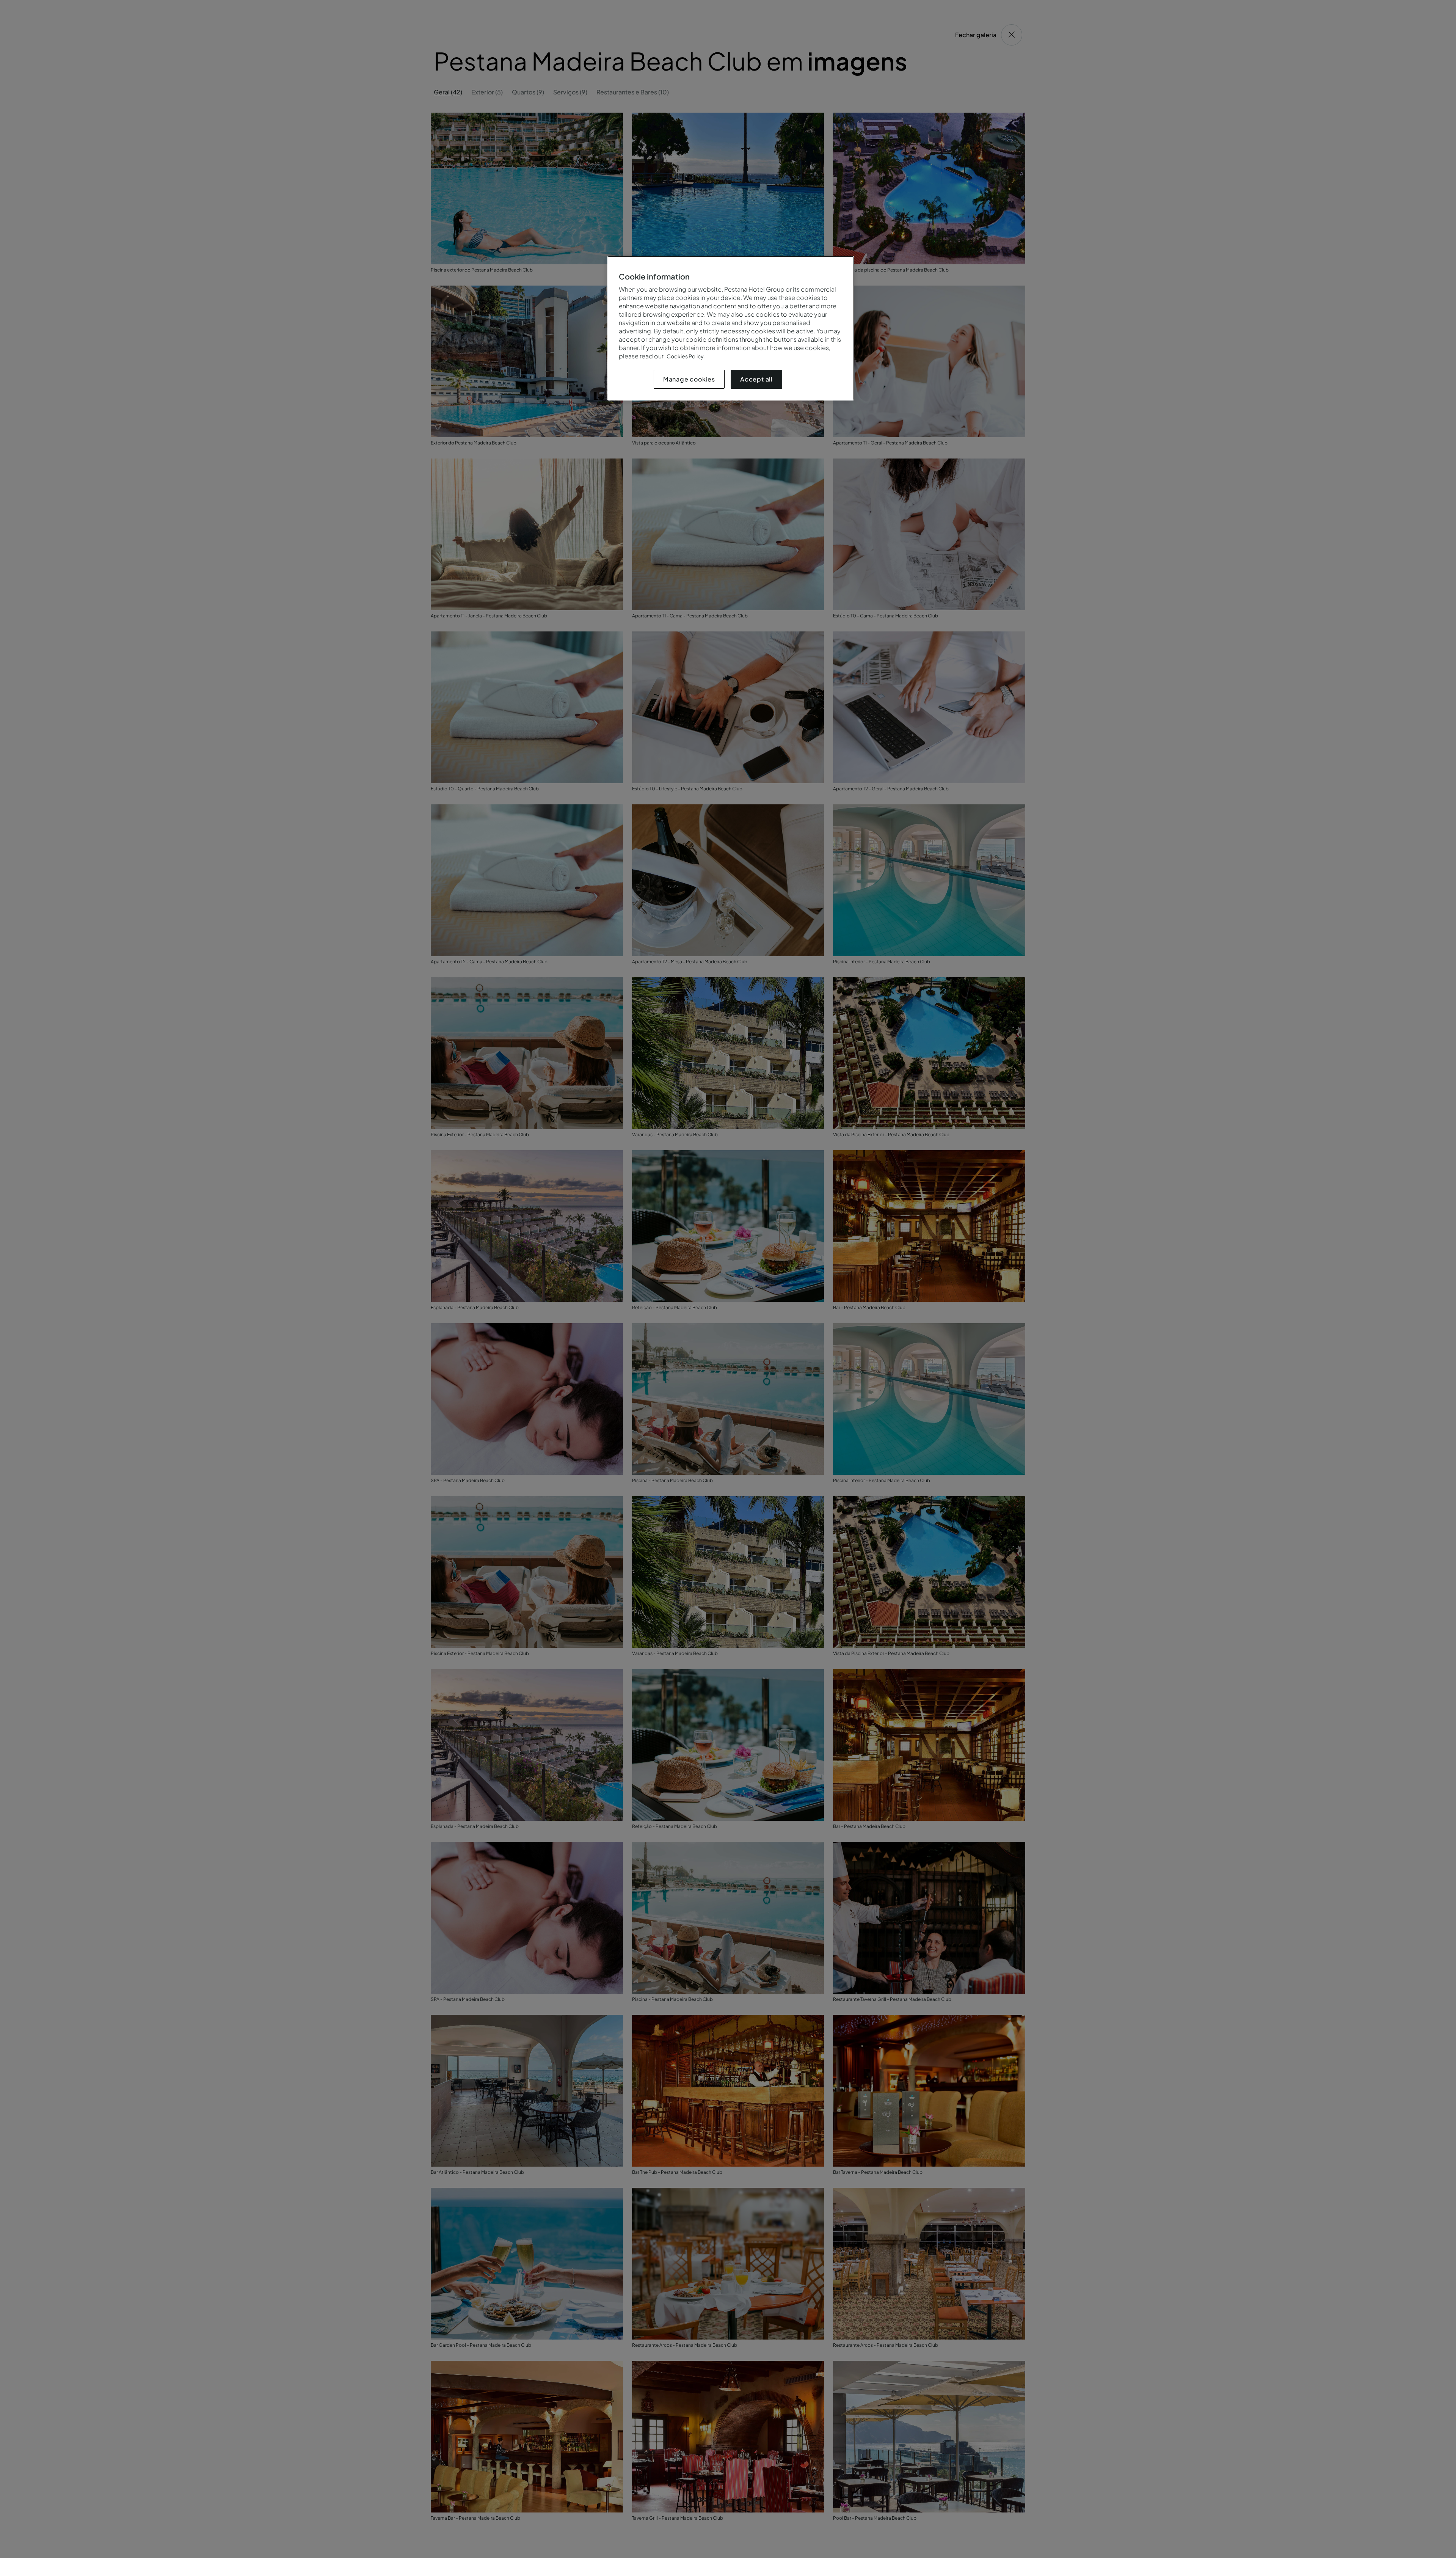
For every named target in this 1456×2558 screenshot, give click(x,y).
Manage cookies (689, 379)
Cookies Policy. (686, 356)
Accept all (756, 379)
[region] (731, 328)
